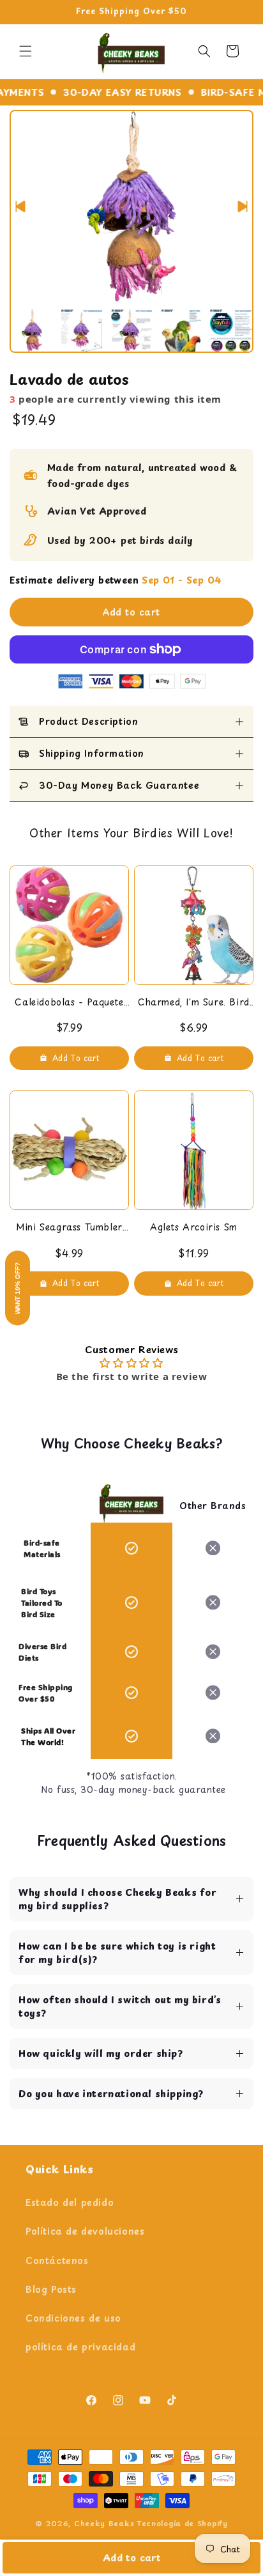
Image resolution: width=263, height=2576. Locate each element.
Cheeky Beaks (104, 2523)
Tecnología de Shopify (182, 2523)
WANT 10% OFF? (18, 1288)
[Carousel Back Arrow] (20, 206)
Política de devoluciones (85, 2231)
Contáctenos (57, 2261)
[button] (26, 51)
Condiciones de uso (73, 2318)
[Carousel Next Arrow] (243, 206)
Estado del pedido (70, 2202)
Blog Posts (51, 2289)
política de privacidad (80, 2347)
